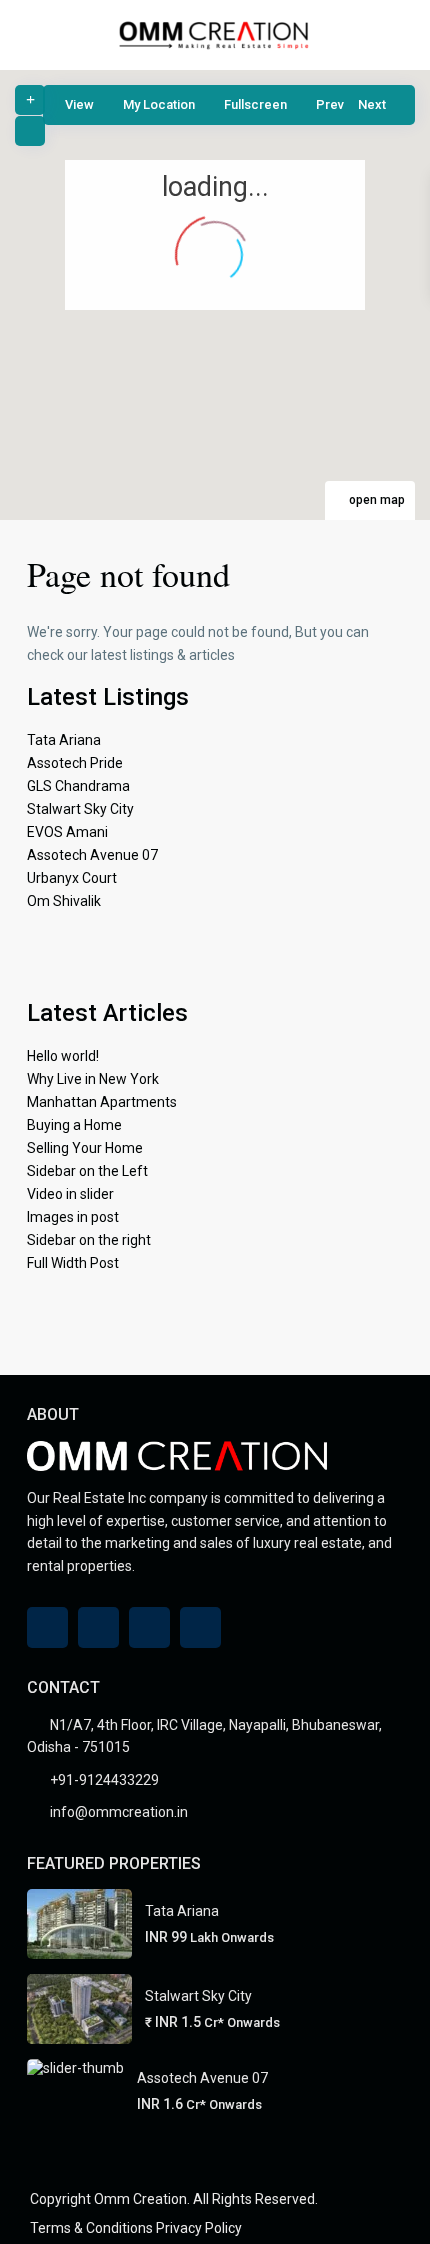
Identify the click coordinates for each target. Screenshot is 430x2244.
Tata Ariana (64, 740)
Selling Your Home (85, 1148)
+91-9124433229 (104, 1780)
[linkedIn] (98, 1627)
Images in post (73, 1217)
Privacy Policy (199, 2228)
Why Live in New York (93, 1079)
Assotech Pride (75, 763)
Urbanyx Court (72, 878)
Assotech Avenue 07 (92, 855)
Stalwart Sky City (80, 809)
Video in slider (70, 1194)
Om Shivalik (64, 901)
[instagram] (200, 1627)
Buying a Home (74, 1125)
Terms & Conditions (91, 2228)
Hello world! (63, 1056)
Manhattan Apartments (102, 1102)
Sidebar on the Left (87, 1171)
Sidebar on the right (89, 1240)
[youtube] (149, 1627)
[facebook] (47, 1627)
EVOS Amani (67, 832)
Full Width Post (73, 1263)
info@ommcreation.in (119, 1812)
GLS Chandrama (78, 786)
